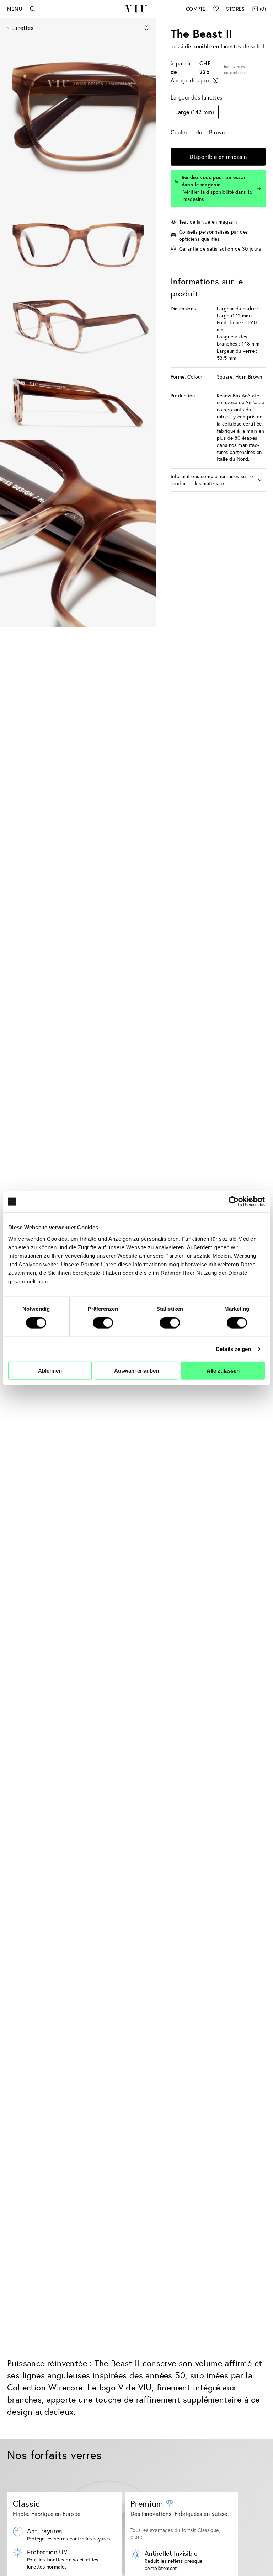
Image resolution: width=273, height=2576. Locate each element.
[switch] (103, 1323)
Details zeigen (233, 1349)
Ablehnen (50, 1370)
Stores (235, 9)
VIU (136, 9)
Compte (196, 9)
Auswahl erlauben (136, 1370)
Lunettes (22, 28)
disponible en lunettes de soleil (225, 46)
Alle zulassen (223, 1370)
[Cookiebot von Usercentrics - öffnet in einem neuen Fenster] (234, 1202)
